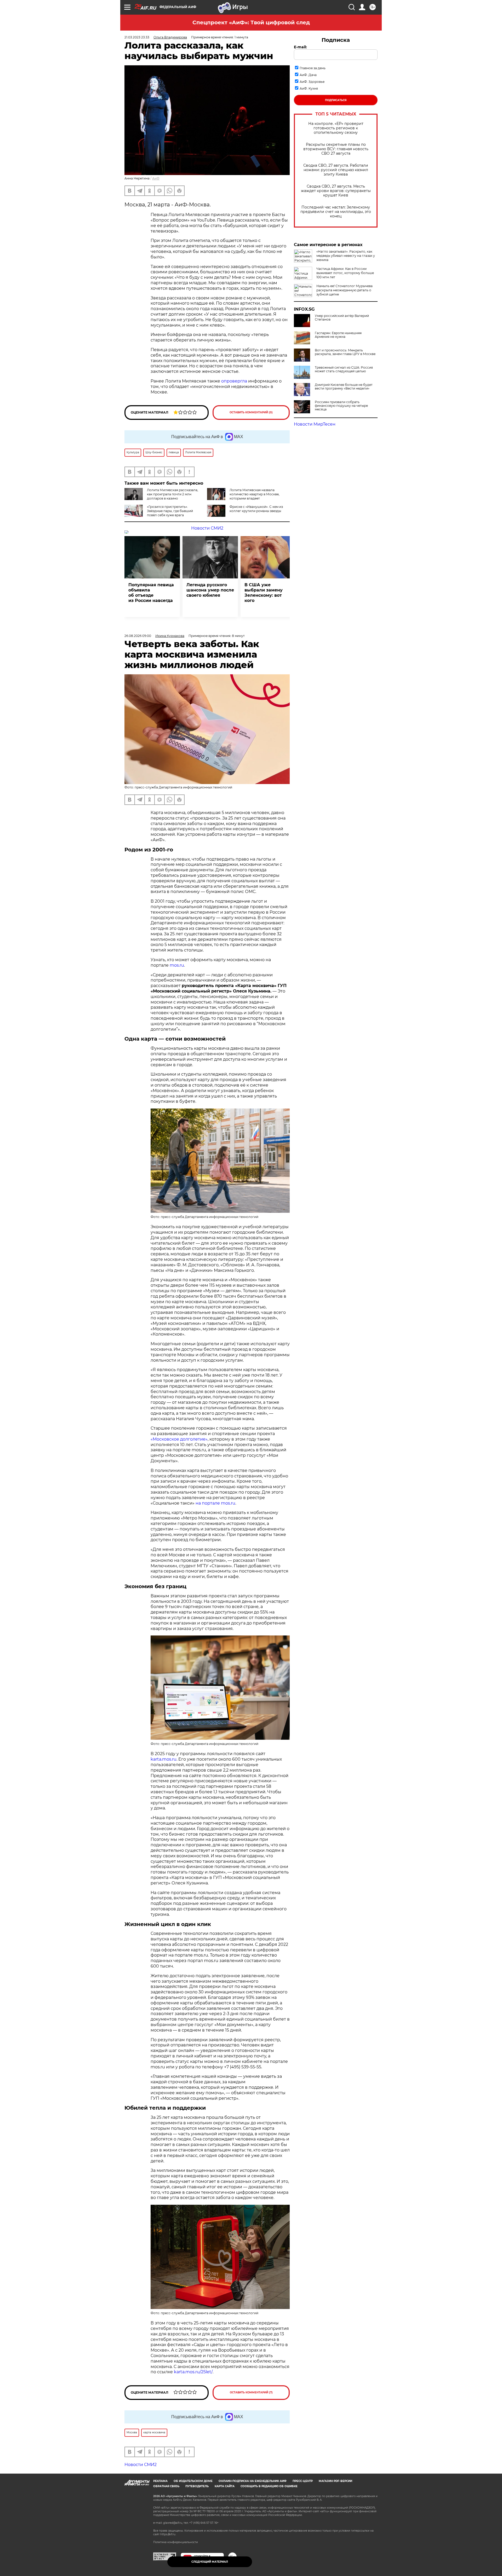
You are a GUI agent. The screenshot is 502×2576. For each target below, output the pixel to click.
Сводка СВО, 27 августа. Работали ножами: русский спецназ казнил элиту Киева (336, 170)
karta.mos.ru (164, 1759)
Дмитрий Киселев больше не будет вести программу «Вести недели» (344, 387)
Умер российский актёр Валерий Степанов (342, 318)
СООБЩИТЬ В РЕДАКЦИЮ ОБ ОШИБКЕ (269, 2486)
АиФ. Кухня (309, 88)
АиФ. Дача (308, 75)
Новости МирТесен (315, 424)
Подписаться (336, 100)
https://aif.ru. (168, 2534)
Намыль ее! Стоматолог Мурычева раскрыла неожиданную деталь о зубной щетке (344, 290)
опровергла (234, 381)
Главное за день (313, 68)
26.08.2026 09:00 (138, 636)
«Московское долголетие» (179, 1439)
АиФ (156, 178)
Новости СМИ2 (207, 528)
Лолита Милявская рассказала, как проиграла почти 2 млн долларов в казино (173, 494)
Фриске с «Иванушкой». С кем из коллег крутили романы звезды (256, 509)
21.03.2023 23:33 (137, 37)
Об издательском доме (193, 2481)
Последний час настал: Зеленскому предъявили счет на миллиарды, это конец (336, 212)
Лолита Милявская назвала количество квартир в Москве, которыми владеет (255, 494)
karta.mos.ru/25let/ (193, 2372)
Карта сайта (225, 2486)
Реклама (160, 2481)
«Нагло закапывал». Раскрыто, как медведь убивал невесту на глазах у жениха (346, 256)
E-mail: (300, 47)
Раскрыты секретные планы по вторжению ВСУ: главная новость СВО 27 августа (336, 149)
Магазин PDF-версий (335, 2481)
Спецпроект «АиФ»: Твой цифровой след (251, 22)
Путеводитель (197, 2486)
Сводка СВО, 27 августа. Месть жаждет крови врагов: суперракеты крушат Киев (336, 191)
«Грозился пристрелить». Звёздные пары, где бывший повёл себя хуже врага (170, 511)
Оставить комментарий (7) (251, 2392)
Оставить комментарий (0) (251, 412)
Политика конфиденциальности (176, 2542)
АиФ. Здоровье (312, 82)
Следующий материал (210, 2562)
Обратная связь (166, 2486)
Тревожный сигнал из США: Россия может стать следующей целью (344, 369)
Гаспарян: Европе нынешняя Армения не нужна (338, 335)
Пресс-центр (303, 2481)
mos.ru (177, 965)
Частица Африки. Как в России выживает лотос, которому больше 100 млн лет (345, 273)
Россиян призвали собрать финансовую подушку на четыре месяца (341, 406)
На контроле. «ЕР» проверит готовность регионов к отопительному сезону (336, 128)
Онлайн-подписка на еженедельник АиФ (253, 2481)
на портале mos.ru (215, 1503)
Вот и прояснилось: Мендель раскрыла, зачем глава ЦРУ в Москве (345, 352)
